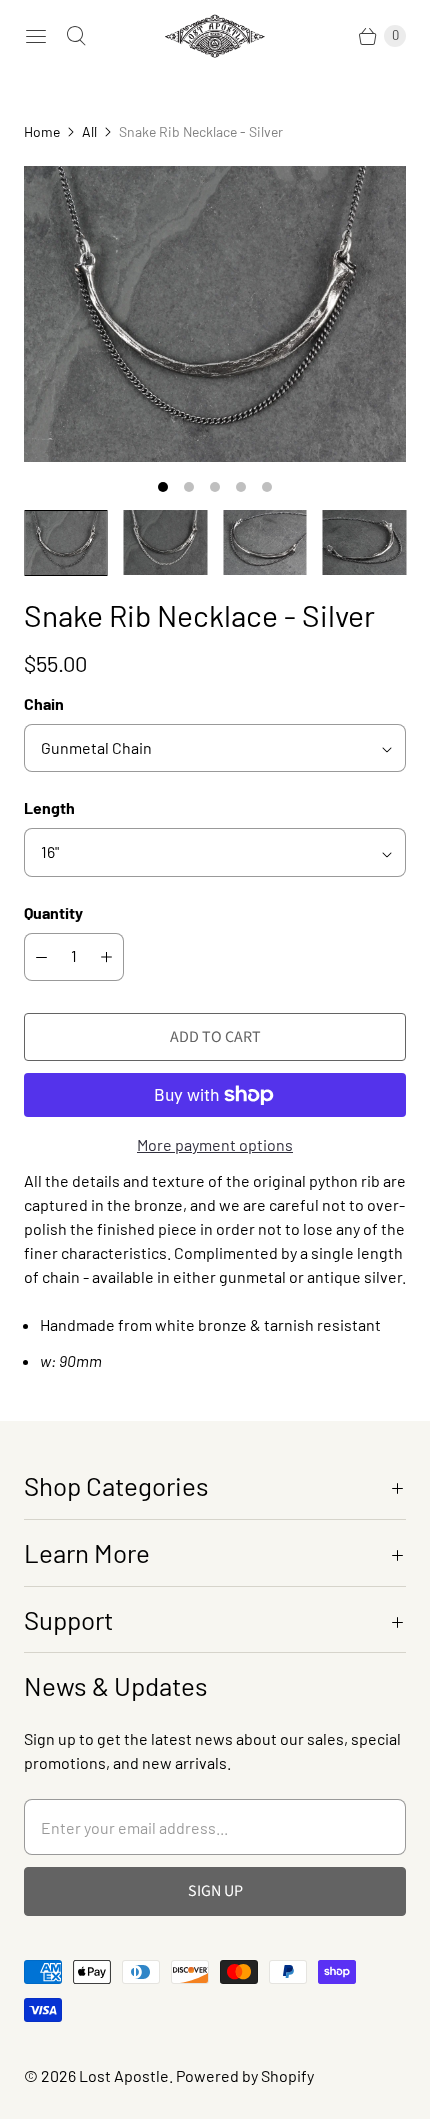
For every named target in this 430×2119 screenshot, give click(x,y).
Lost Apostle (124, 2075)
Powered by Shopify (245, 2075)
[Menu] (36, 36)
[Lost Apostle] (215, 36)
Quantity (53, 912)
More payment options (215, 1144)
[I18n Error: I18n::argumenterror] (66, 542)
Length (49, 807)
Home (42, 131)
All (89, 131)
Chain (44, 703)
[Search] (76, 36)
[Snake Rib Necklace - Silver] (215, 314)
